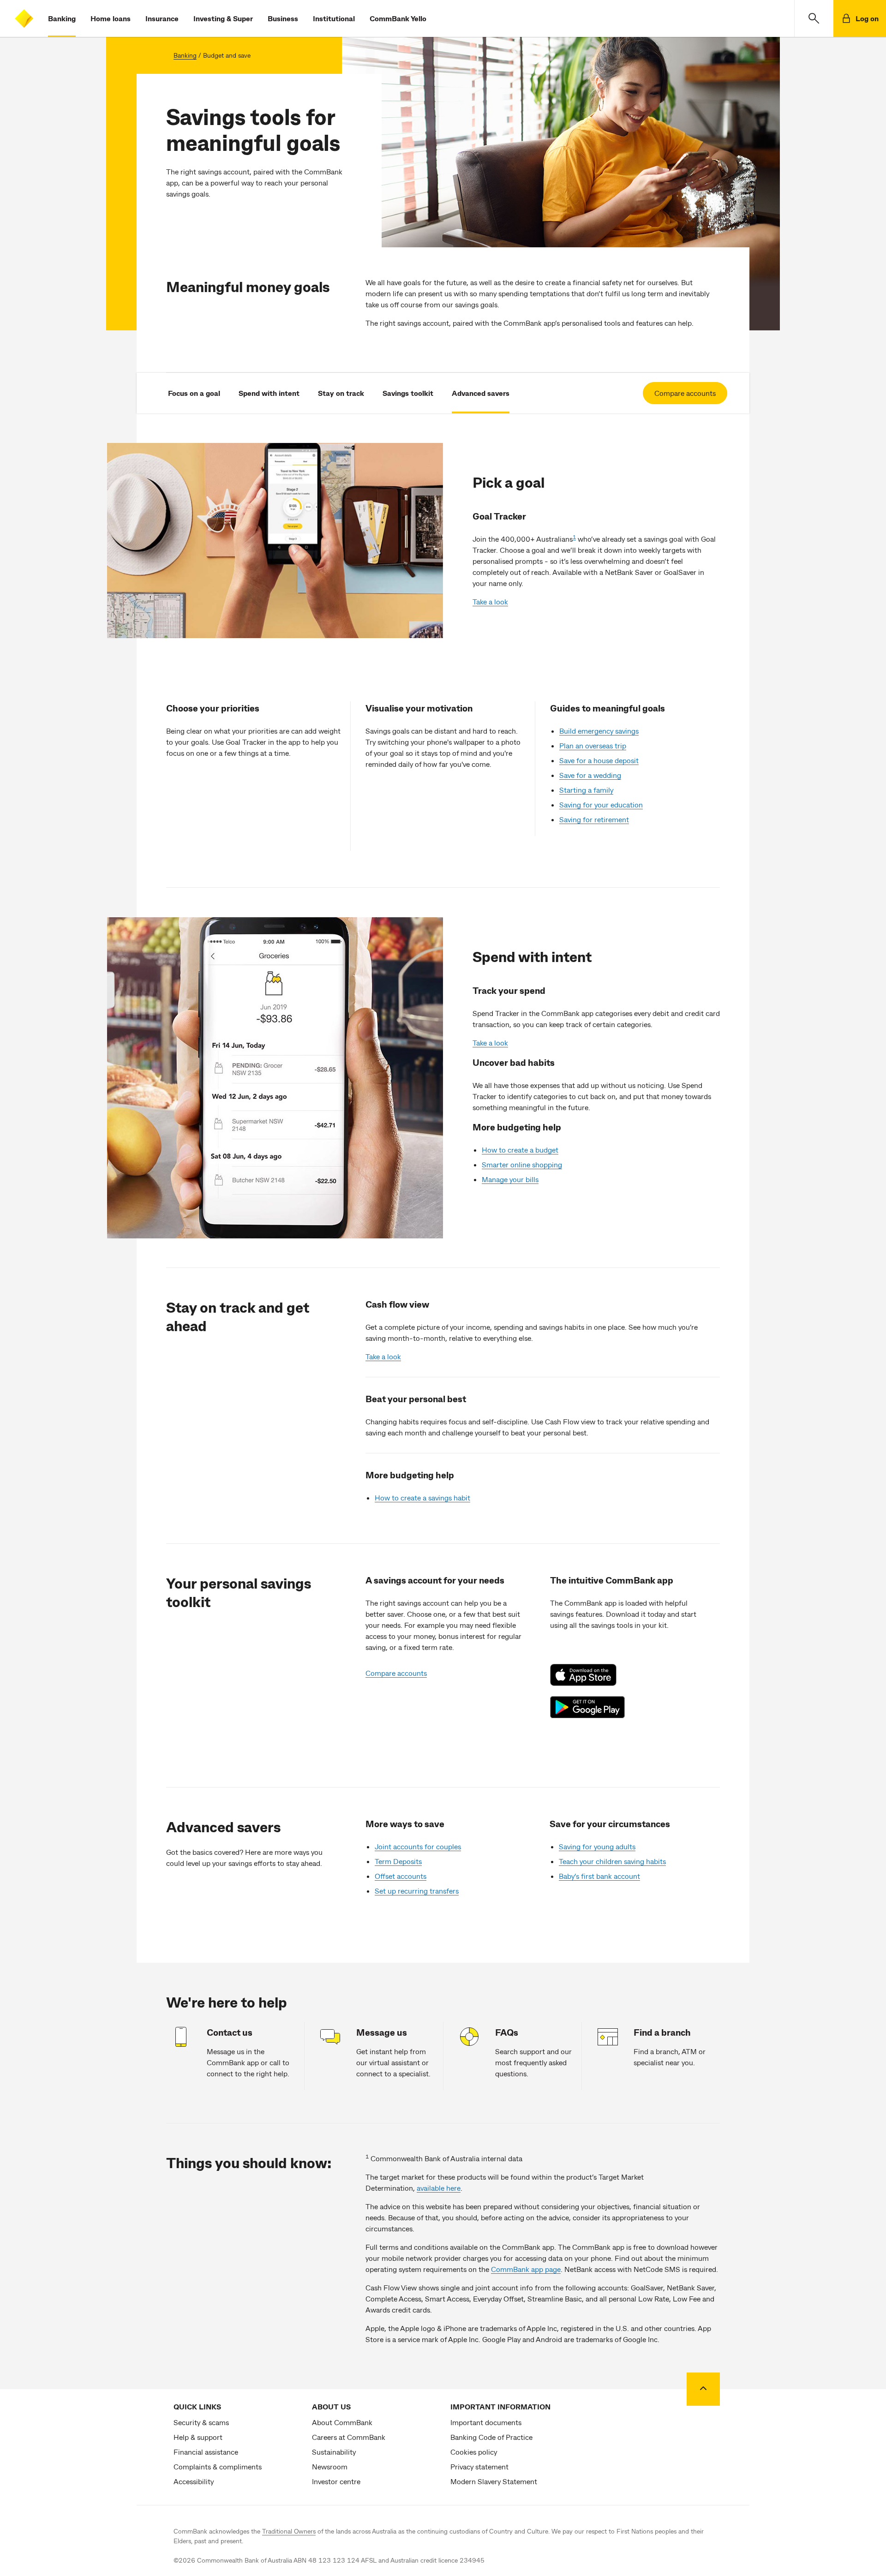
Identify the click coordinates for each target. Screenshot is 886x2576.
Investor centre (336, 2481)
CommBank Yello (398, 18)
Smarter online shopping (522, 1164)
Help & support (198, 2437)
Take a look (490, 601)
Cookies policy (474, 2452)
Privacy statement (479, 2466)
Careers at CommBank (349, 2437)
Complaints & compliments (218, 2466)
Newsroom (330, 2466)
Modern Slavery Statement (494, 2481)
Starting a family (586, 790)
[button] (814, 18)
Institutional (334, 18)
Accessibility (194, 2481)
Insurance (162, 18)
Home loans (111, 18)
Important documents (486, 2422)
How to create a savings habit (422, 1497)
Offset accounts (401, 1876)
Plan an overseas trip (593, 745)
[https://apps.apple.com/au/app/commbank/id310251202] (588, 1675)
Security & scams (201, 2422)
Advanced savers (481, 393)
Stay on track (341, 393)
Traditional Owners (289, 2531)
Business (283, 18)
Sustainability (334, 2452)
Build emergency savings (599, 731)
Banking (62, 18)
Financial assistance (206, 2452)
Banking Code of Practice (491, 2437)
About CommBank (342, 2422)
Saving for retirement (594, 819)
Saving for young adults (597, 1846)
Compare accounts (685, 393)
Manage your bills (510, 1179)
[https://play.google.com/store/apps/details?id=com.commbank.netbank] (588, 1707)
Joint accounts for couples (418, 1846)
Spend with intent (269, 393)
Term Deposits (398, 1861)
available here (439, 2188)
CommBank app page (526, 2269)
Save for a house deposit (599, 760)
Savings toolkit (408, 393)
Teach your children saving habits (612, 1861)
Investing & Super (223, 18)
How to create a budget (520, 1150)
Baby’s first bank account (599, 1876)
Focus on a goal (194, 393)
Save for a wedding (590, 775)
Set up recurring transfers (417, 1891)
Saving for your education (601, 804)
